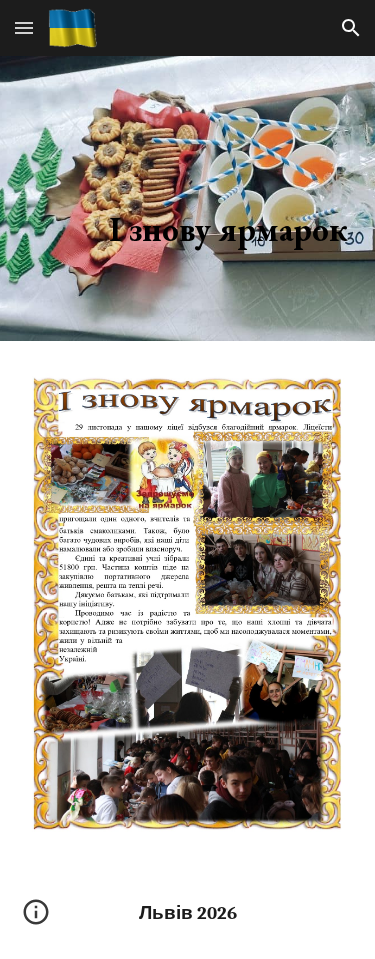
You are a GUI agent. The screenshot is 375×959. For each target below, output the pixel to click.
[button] (24, 27)
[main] (188, 198)
